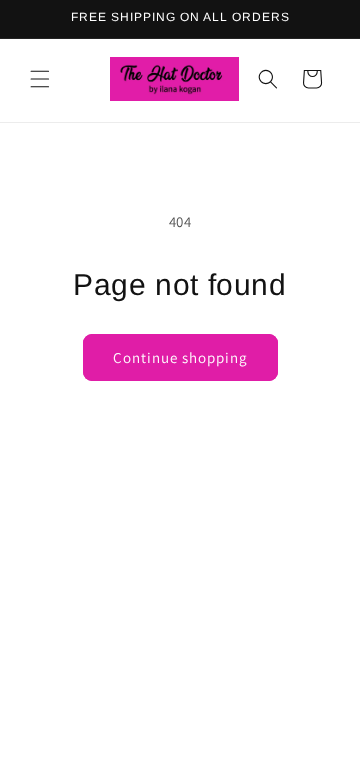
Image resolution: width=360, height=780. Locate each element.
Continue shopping (180, 357)
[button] (40, 79)
